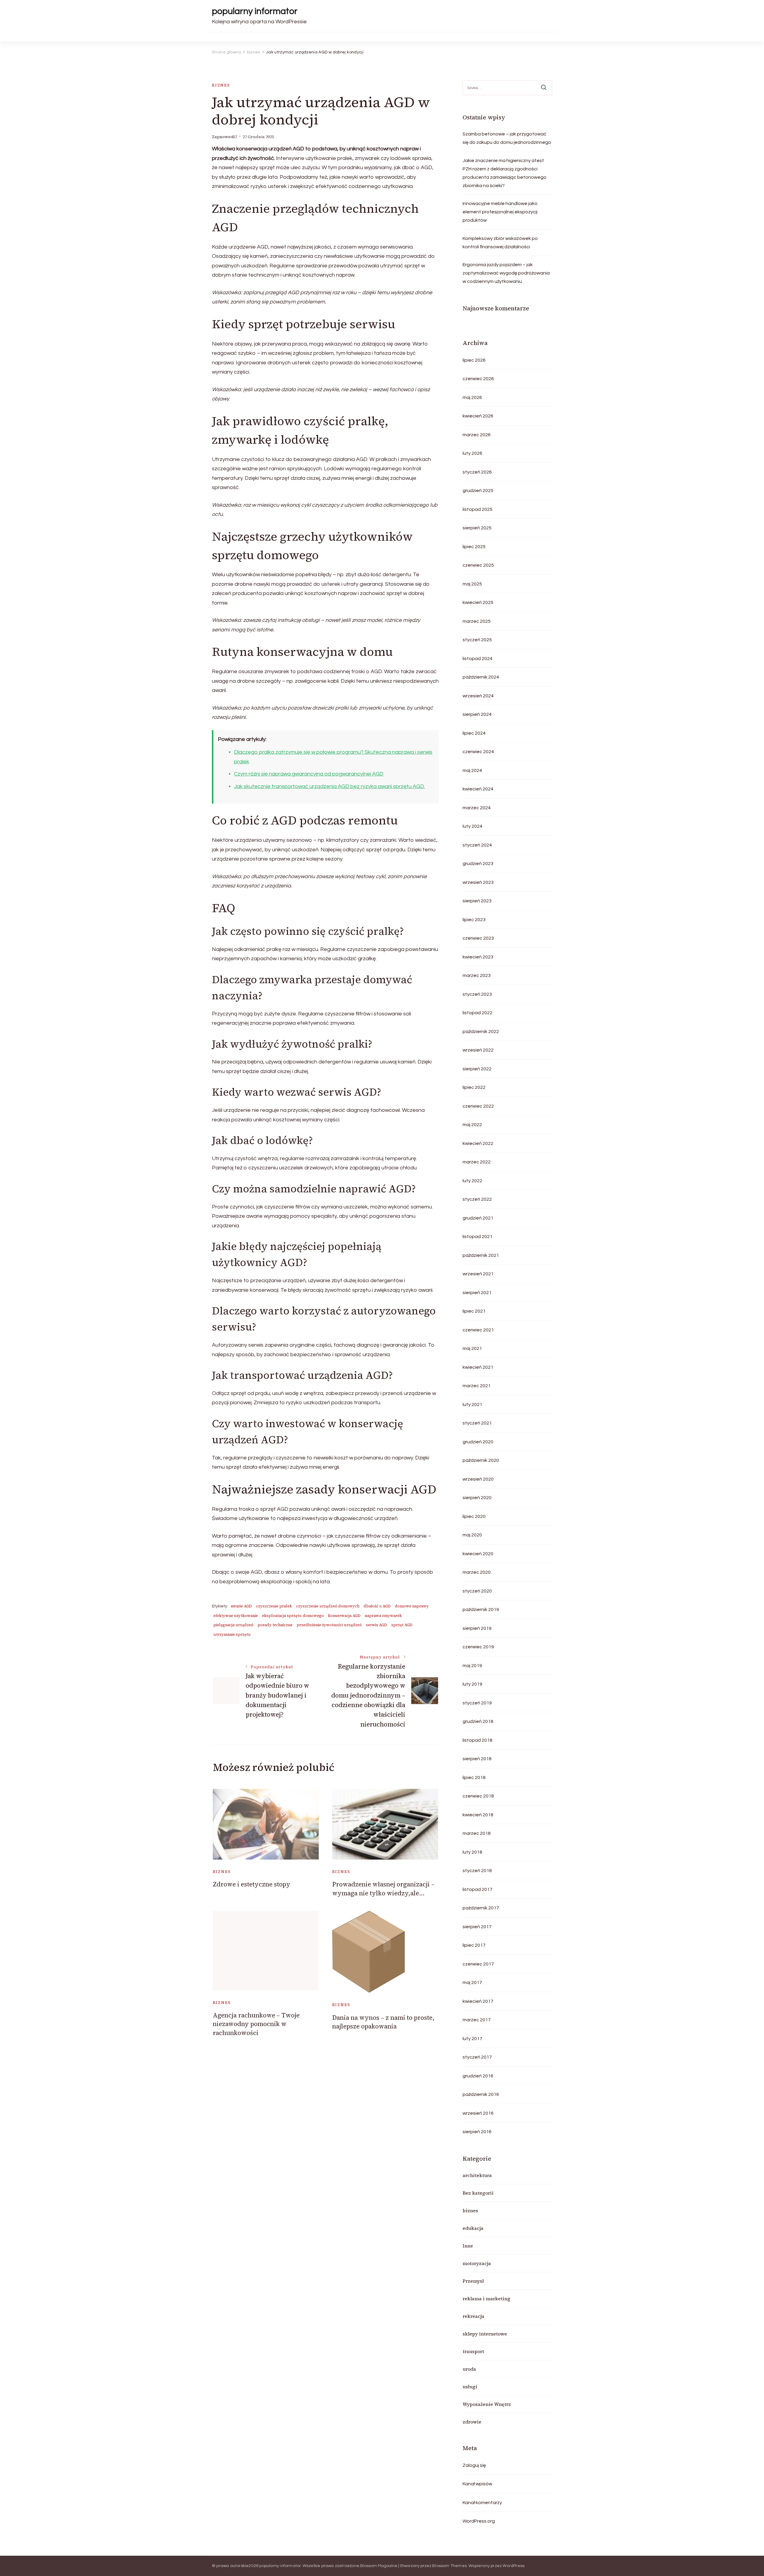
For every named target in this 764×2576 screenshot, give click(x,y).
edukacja (473, 2228)
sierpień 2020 (477, 1498)
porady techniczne (275, 1625)
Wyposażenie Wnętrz (487, 2404)
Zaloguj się (474, 2465)
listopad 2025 (478, 509)
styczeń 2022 (477, 1199)
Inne (468, 2246)
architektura (477, 2175)
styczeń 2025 (477, 640)
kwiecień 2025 (478, 602)
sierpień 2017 (477, 1927)
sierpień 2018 (477, 1759)
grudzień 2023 (478, 864)
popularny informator (255, 11)
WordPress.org (479, 2521)
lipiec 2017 (474, 1945)
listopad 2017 (478, 1889)
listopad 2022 (478, 1013)
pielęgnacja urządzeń (233, 1625)
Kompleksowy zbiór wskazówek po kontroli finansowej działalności (500, 243)
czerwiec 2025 (478, 565)
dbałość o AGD (377, 1606)
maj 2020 (472, 1535)
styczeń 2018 (477, 1871)
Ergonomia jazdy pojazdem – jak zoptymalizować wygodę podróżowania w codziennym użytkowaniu (506, 273)
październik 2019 (481, 1610)
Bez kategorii (478, 2193)
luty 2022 (472, 1181)
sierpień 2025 (477, 528)
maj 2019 (472, 1666)
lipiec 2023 (474, 920)
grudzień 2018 (478, 1721)
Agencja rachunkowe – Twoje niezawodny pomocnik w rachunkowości (256, 2024)
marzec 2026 (477, 435)
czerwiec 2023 (478, 938)
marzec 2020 (477, 1572)
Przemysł (473, 2281)
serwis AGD (376, 1625)
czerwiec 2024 (478, 752)
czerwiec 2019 (478, 1647)
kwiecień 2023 (478, 957)
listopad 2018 (478, 1740)
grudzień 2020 (478, 1442)
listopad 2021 (478, 1237)
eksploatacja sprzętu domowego (293, 1616)
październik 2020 (481, 1460)
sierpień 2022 (477, 1069)
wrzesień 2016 (478, 2113)
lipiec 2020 (474, 1516)
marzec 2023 (477, 975)
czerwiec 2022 (478, 1106)
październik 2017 (481, 1908)
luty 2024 (472, 826)
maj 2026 (472, 397)
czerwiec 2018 (478, 1796)
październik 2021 (481, 1255)
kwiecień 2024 (478, 789)
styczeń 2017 (477, 2057)
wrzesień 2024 (478, 696)
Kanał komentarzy (482, 2503)
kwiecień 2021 (478, 1367)
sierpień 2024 (477, 714)
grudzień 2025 (478, 491)
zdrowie (472, 2422)
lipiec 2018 (474, 1778)
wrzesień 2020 (478, 1479)
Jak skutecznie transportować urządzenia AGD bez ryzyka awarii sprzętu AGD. (329, 786)
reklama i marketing (486, 2298)
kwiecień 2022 (478, 1143)
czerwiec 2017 (478, 1964)
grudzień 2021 (478, 1218)
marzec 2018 (477, 1833)
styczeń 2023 (477, 994)
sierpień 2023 (477, 901)
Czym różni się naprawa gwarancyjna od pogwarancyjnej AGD (309, 774)
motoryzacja (477, 2263)
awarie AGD (241, 1606)
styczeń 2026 (477, 472)
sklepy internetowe (485, 2334)
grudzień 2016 (478, 2076)
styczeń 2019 (477, 1703)
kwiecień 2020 (478, 1554)
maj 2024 (472, 770)
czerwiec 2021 (478, 1330)
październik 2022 (481, 1032)
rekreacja (473, 2316)
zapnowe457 (224, 137)
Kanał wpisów (477, 2484)
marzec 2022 (477, 1162)
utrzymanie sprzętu (232, 1634)
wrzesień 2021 (478, 1274)
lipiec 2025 (474, 547)
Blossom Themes (449, 2566)
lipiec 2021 (474, 1311)
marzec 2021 (477, 1386)
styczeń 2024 (477, 845)
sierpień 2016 (477, 2132)
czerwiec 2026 (478, 379)
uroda (469, 2369)
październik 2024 (481, 677)
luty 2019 (472, 1684)
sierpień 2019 (477, 1628)
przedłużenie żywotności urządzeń (329, 1625)
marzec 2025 (477, 621)
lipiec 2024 (474, 733)
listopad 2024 (478, 659)
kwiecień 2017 (478, 2001)
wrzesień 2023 (478, 882)
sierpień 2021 (477, 1293)
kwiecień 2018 (478, 1815)
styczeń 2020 (477, 1591)
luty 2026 (472, 453)
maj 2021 (472, 1348)
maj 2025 (472, 584)
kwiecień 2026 (478, 416)
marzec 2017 (477, 2020)
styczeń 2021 (477, 1423)
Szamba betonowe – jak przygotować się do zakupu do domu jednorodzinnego (507, 138)
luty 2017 (472, 2039)
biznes (221, 85)
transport (473, 2351)
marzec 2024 (477, 808)
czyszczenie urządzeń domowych (328, 1606)
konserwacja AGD (344, 1616)
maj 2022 (472, 1125)
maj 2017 (472, 1983)
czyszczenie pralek (274, 1606)
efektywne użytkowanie (236, 1616)
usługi (470, 2387)
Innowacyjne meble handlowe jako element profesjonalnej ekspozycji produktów (500, 212)
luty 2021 (472, 1405)
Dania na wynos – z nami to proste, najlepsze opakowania (383, 2022)
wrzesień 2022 (478, 1050)
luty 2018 (472, 1852)
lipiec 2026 (474, 360)
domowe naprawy (412, 1606)
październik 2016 (481, 2094)
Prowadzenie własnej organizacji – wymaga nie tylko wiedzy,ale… (383, 1889)
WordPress (513, 2566)
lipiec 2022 (474, 1087)
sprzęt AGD (402, 1625)
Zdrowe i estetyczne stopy (252, 1884)
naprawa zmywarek (383, 1616)
